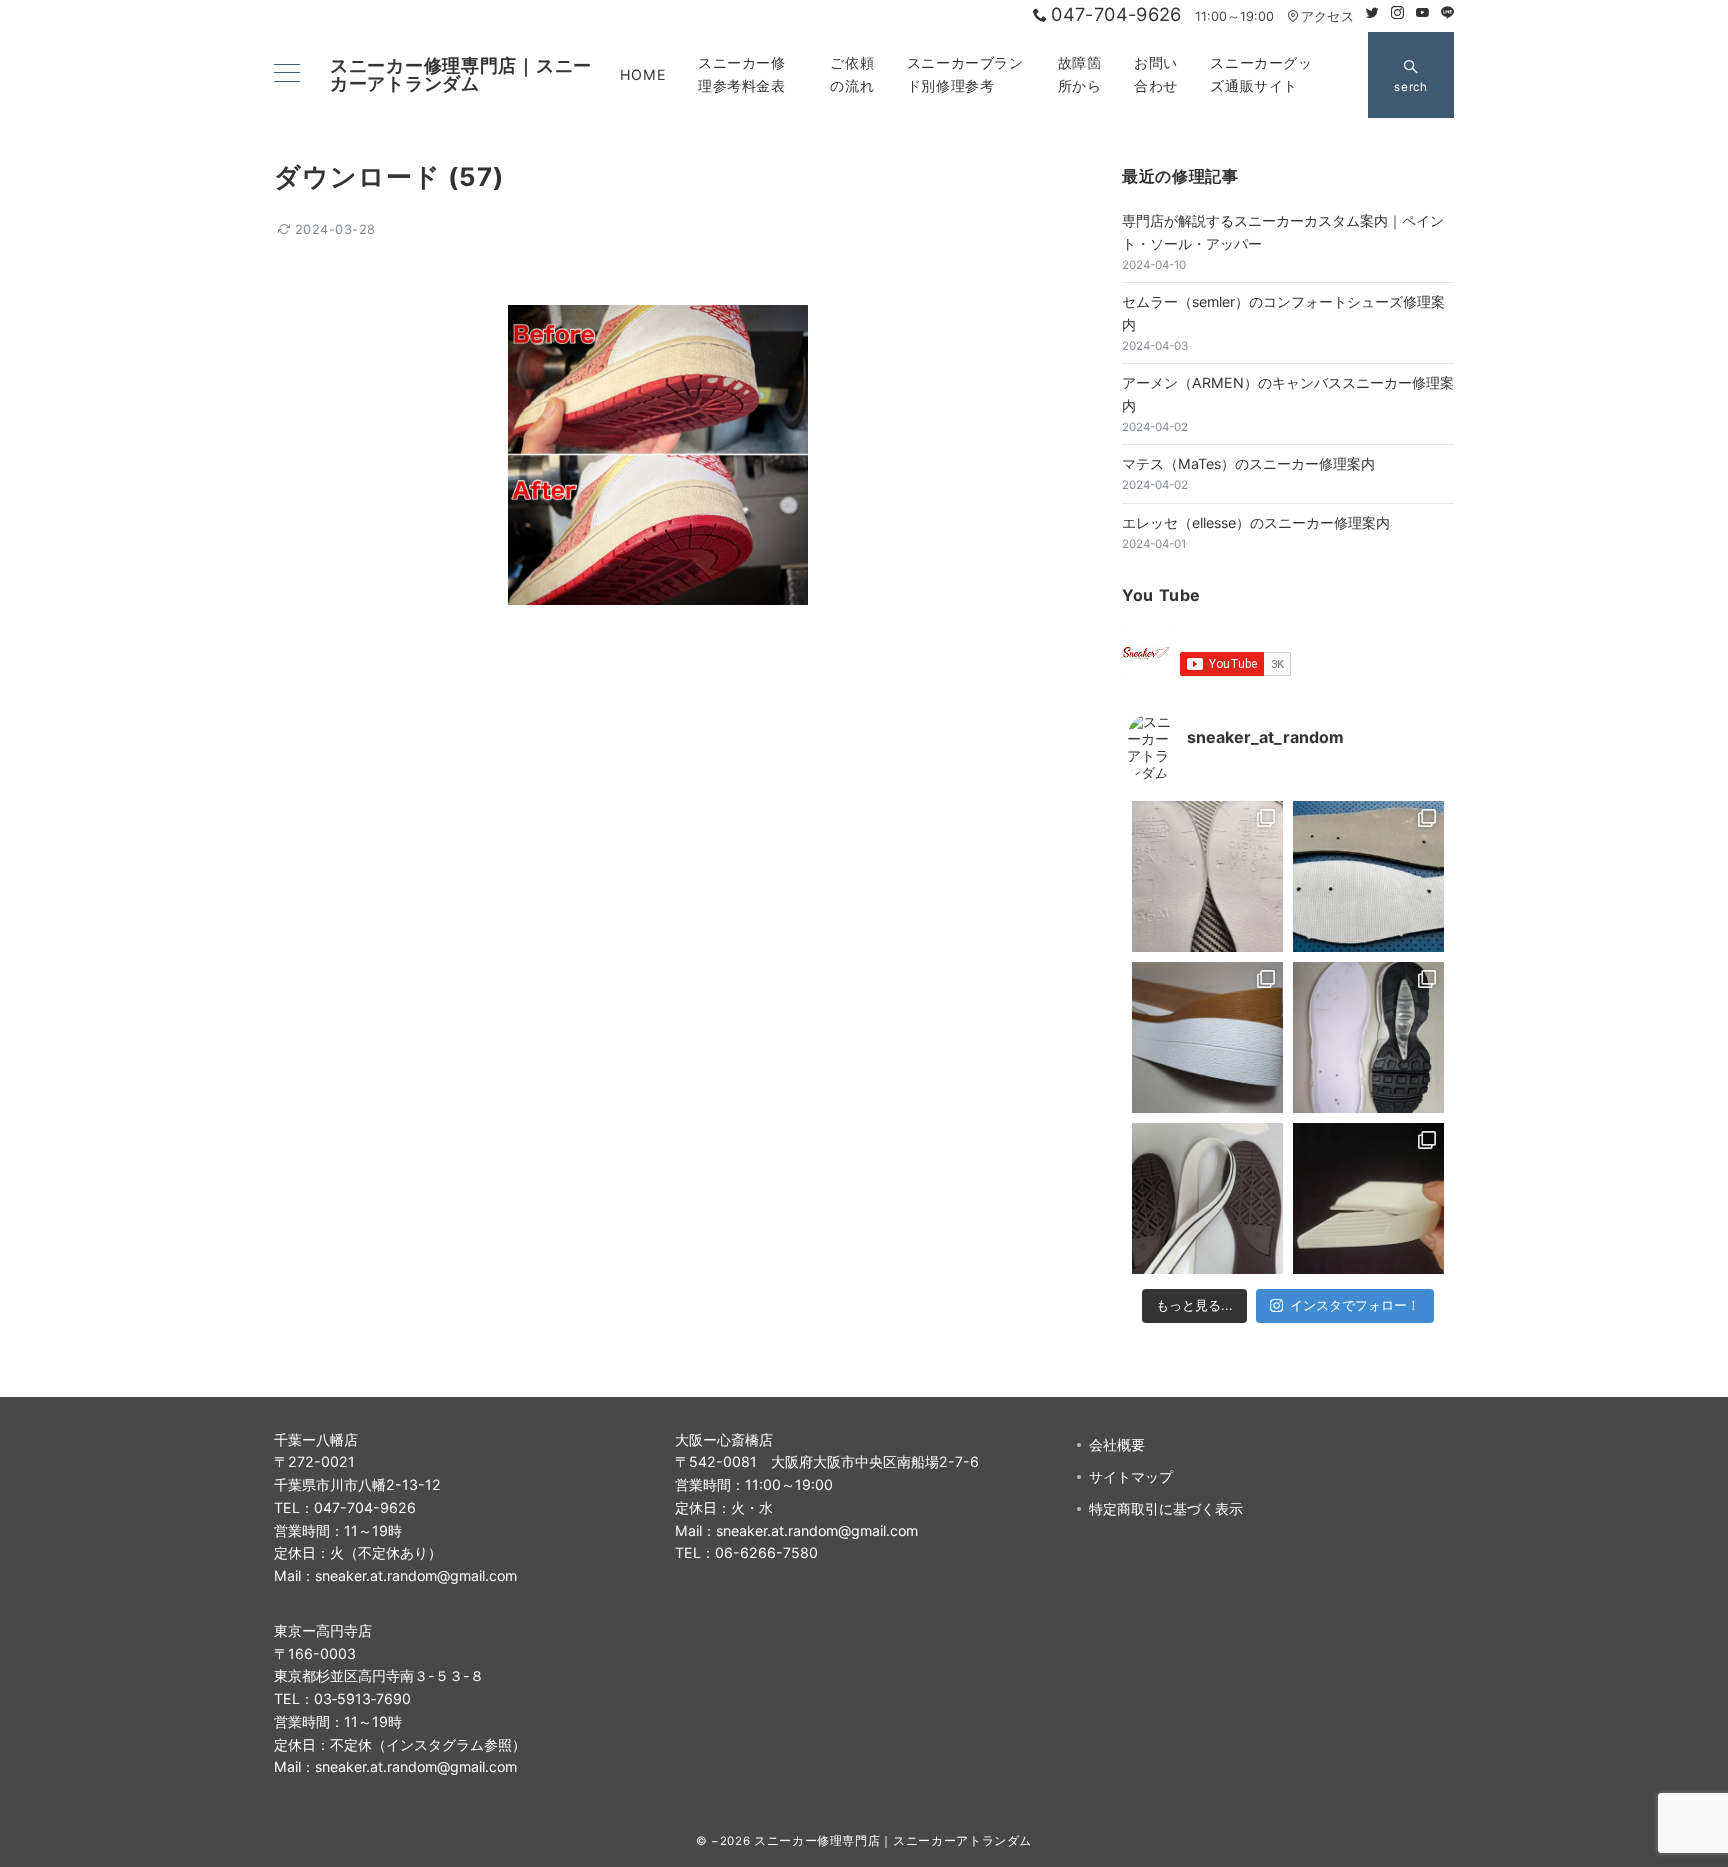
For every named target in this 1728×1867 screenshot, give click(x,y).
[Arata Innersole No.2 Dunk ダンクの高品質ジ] (1207, 876)
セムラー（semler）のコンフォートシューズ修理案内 (1283, 313)
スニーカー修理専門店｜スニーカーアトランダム (461, 74)
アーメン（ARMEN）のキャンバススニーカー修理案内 (1288, 394)
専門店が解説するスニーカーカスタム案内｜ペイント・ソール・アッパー (1283, 232)
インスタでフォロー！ (1355, 1305)
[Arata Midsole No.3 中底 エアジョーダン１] (1368, 876)
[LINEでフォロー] (1447, 13)
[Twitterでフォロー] (1372, 13)
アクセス (1327, 16)
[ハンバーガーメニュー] (287, 74)
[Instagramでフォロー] (1397, 13)
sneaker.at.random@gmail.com (416, 1575)
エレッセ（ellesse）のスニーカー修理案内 (1256, 522)
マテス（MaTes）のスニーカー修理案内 (1248, 463)
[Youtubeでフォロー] (1422, 13)
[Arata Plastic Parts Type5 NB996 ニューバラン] (1368, 1198)
